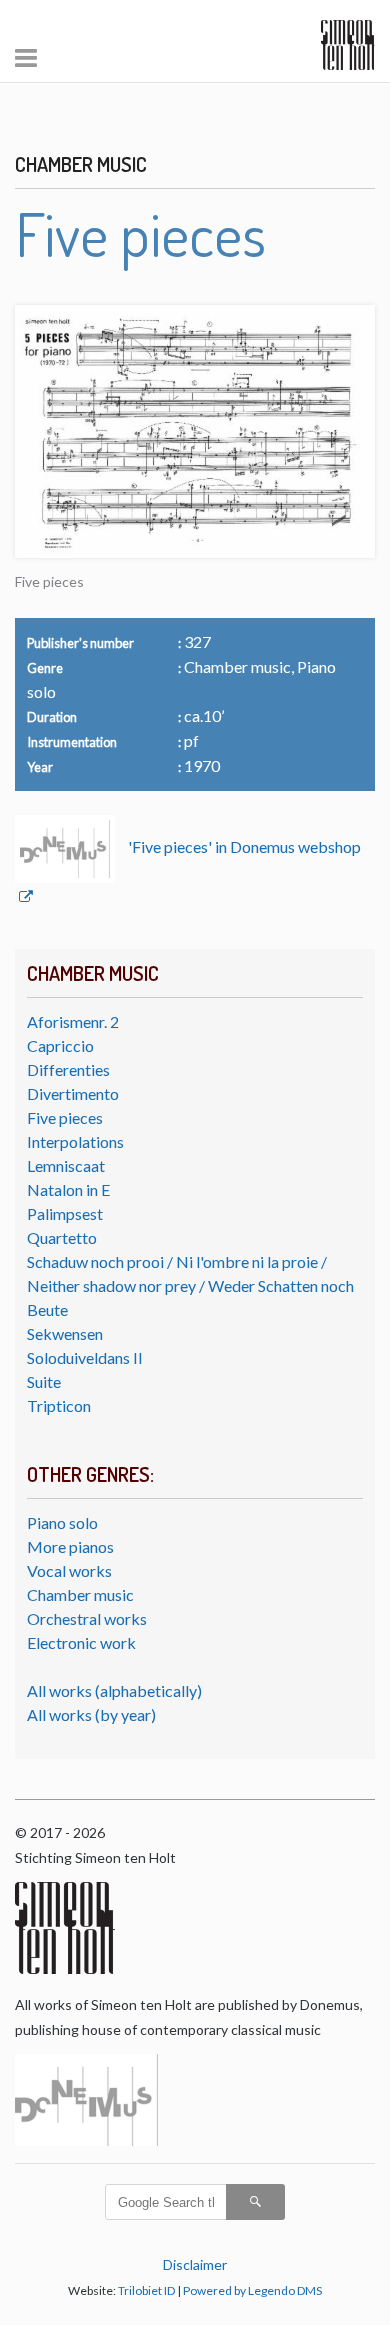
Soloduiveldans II (85, 1357)
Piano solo (62, 1522)
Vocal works (69, 1570)
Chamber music (80, 1594)
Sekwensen (65, 1333)
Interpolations (75, 1141)
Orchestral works (87, 1618)
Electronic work (81, 1642)
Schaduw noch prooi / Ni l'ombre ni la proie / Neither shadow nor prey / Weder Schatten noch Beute (190, 1285)
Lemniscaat (66, 1165)
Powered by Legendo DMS (252, 2290)
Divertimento (73, 1093)
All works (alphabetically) (114, 1690)
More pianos (70, 1546)
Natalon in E (68, 1189)
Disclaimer (195, 2264)
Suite (44, 1381)
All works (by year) (91, 1714)
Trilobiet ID (146, 2290)
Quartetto (62, 1237)
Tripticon (59, 1405)
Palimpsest (65, 1213)
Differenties (68, 1069)
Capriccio (60, 1045)
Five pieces (65, 1117)
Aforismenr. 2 (73, 1021)
